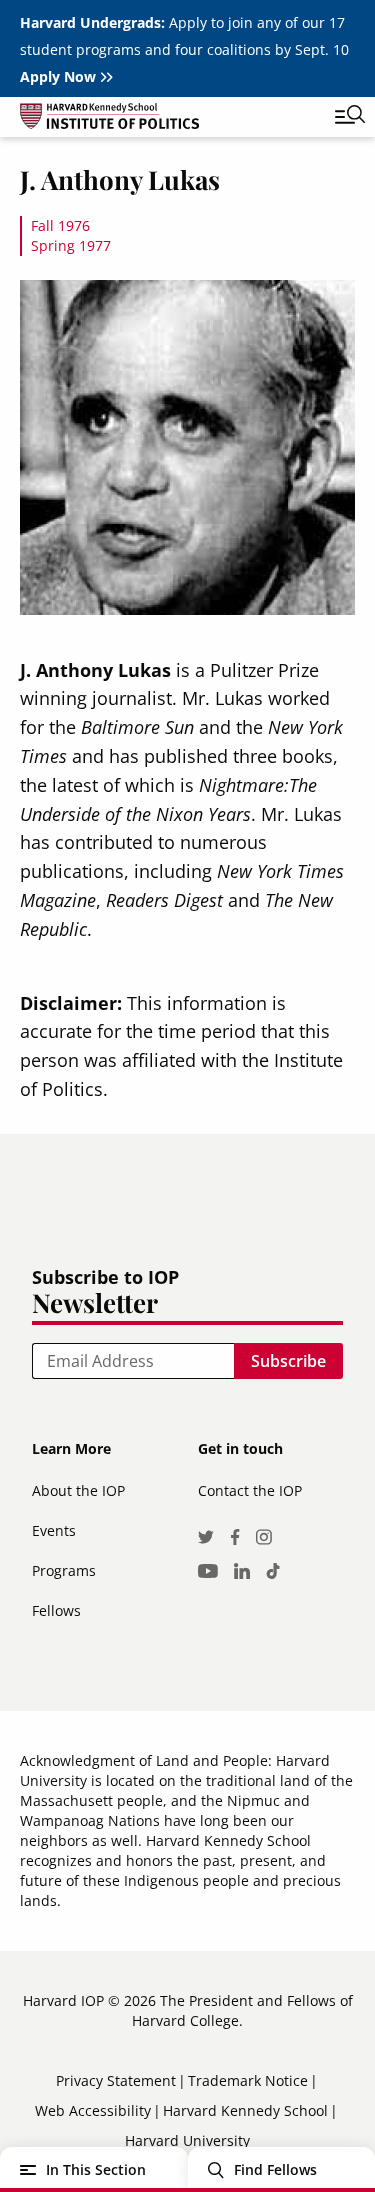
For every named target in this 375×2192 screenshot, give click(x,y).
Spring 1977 (71, 245)
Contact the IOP (250, 1490)
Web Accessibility (93, 2110)
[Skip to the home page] (167, 119)
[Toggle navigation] (335, 117)
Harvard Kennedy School (245, 2110)
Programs (64, 1570)
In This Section (96, 2169)
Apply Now (58, 76)
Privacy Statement (116, 2080)
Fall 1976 (60, 225)
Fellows (56, 1610)
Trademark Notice (248, 2080)
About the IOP (78, 1490)
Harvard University (187, 2140)
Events (54, 1530)
